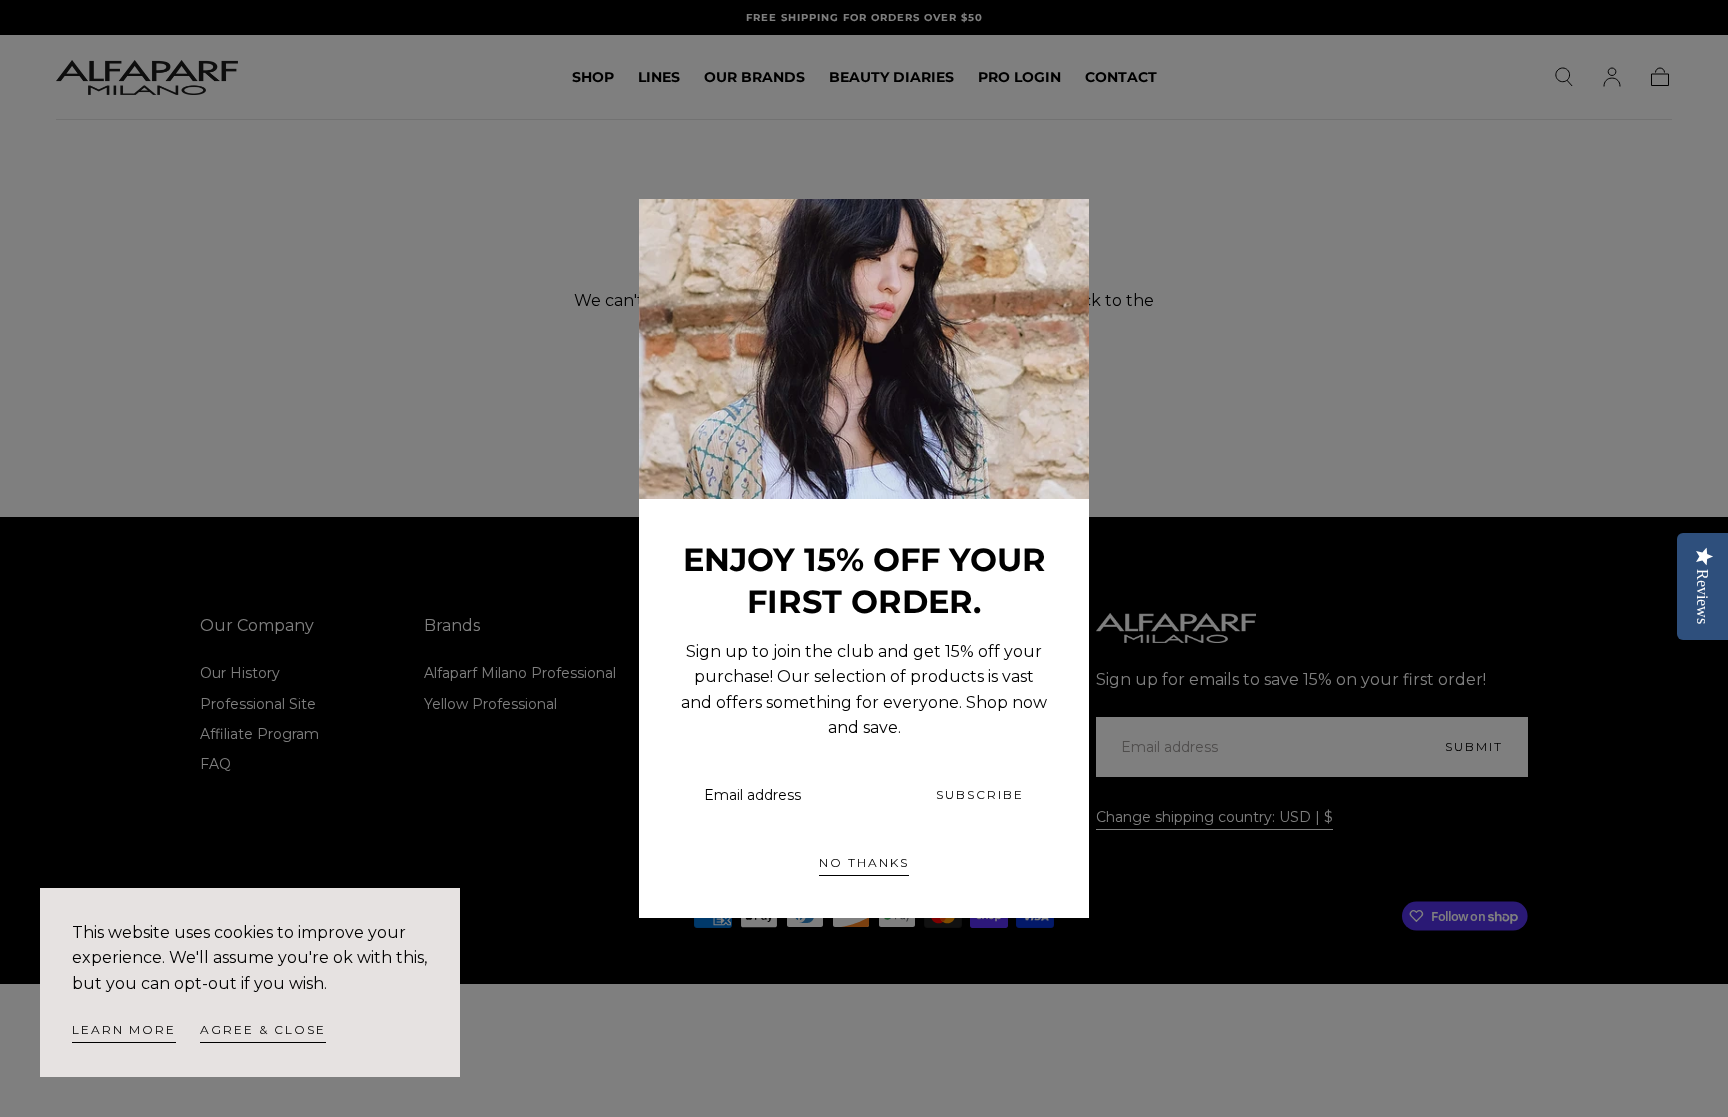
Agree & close (263, 1029)
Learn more (124, 1029)
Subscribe (980, 794)
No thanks (864, 862)
